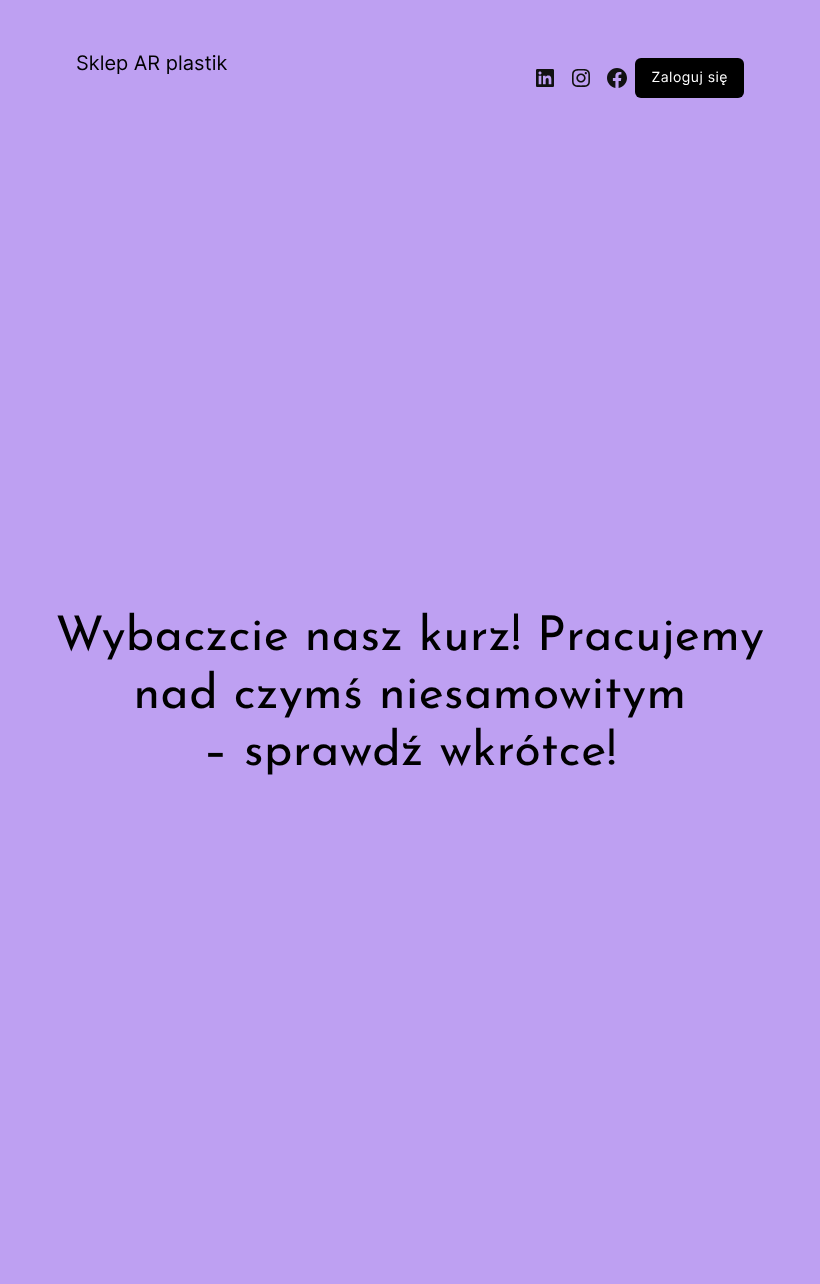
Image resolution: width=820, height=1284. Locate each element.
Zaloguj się (689, 78)
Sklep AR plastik (151, 63)
